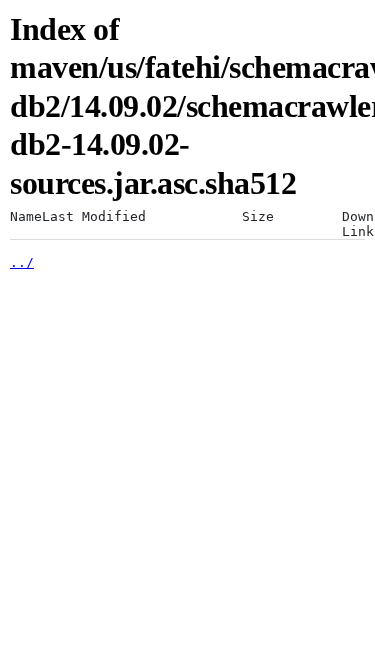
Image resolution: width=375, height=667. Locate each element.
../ (22, 262)
